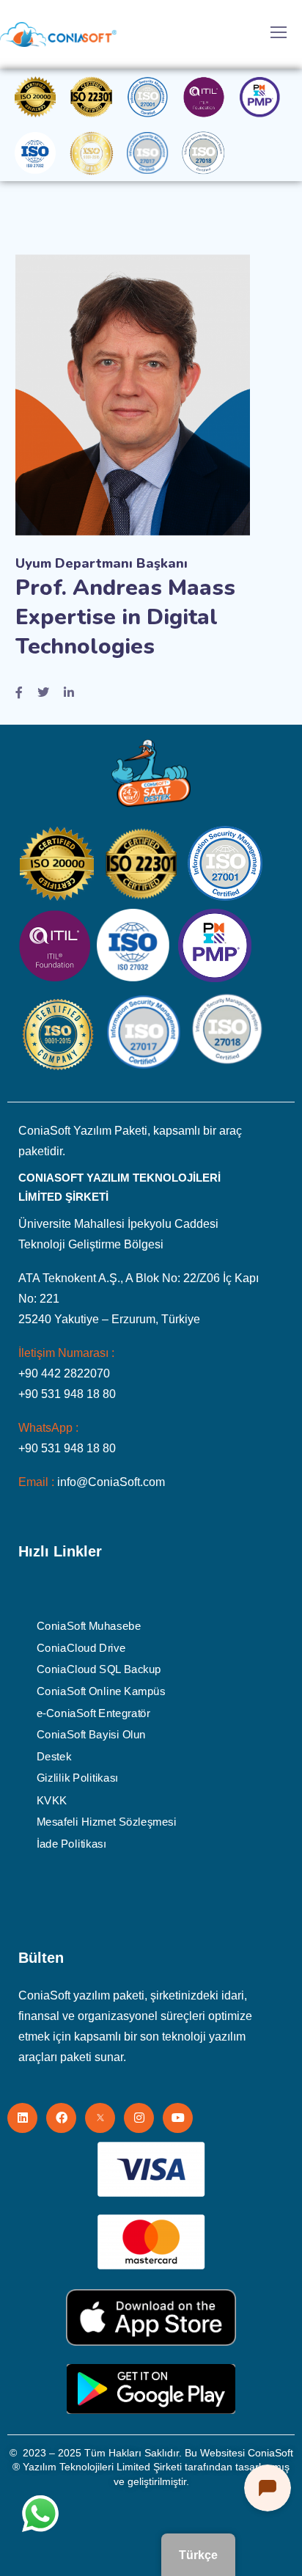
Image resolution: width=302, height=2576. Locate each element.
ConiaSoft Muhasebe (89, 1626)
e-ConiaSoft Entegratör (93, 1713)
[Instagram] (139, 2118)
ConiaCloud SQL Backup (99, 1669)
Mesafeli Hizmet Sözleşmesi (107, 1821)
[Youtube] (178, 2118)
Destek (54, 1756)
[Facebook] (61, 2118)
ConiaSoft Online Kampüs (101, 1691)
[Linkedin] (22, 2118)
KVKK (52, 1800)
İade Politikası (71, 1843)
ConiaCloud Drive (81, 1647)
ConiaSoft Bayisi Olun (91, 1735)
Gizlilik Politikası (77, 1778)
